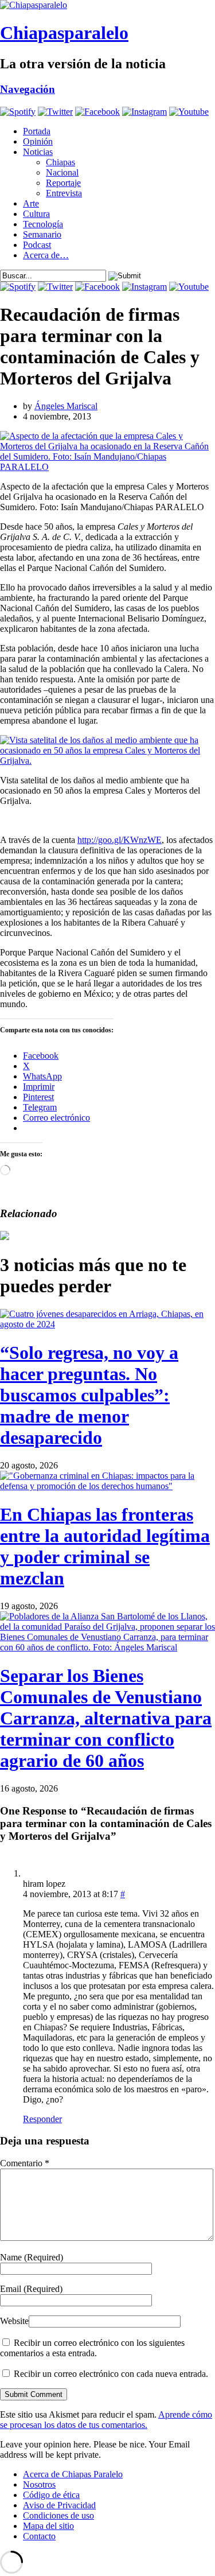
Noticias (38, 152)
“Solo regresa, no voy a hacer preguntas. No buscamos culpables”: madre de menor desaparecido (89, 1395)
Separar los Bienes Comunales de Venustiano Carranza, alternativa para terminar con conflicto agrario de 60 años (106, 1718)
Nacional (62, 172)
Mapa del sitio (48, 2526)
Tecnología (43, 224)
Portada (37, 131)
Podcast (37, 245)
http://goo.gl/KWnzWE (120, 840)
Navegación (28, 89)
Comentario (25, 2163)
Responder (42, 2119)
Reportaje (63, 183)
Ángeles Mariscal (66, 406)
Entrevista (64, 193)
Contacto (39, 2536)
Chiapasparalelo (64, 33)
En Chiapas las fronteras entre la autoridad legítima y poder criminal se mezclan (105, 1546)
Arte (31, 203)
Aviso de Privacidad (59, 2505)
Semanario (42, 234)
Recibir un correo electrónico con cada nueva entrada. (111, 2374)
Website (14, 2321)
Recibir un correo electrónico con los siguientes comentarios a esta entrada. (92, 2348)
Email (31, 2289)
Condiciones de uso (58, 2515)
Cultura (36, 214)
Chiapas (60, 162)
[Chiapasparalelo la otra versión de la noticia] (107, 5)
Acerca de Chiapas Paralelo (73, 2474)
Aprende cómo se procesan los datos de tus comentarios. (106, 2420)
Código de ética (51, 2495)
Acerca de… (46, 255)
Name (32, 2257)
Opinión (38, 141)
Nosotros (39, 2484)
